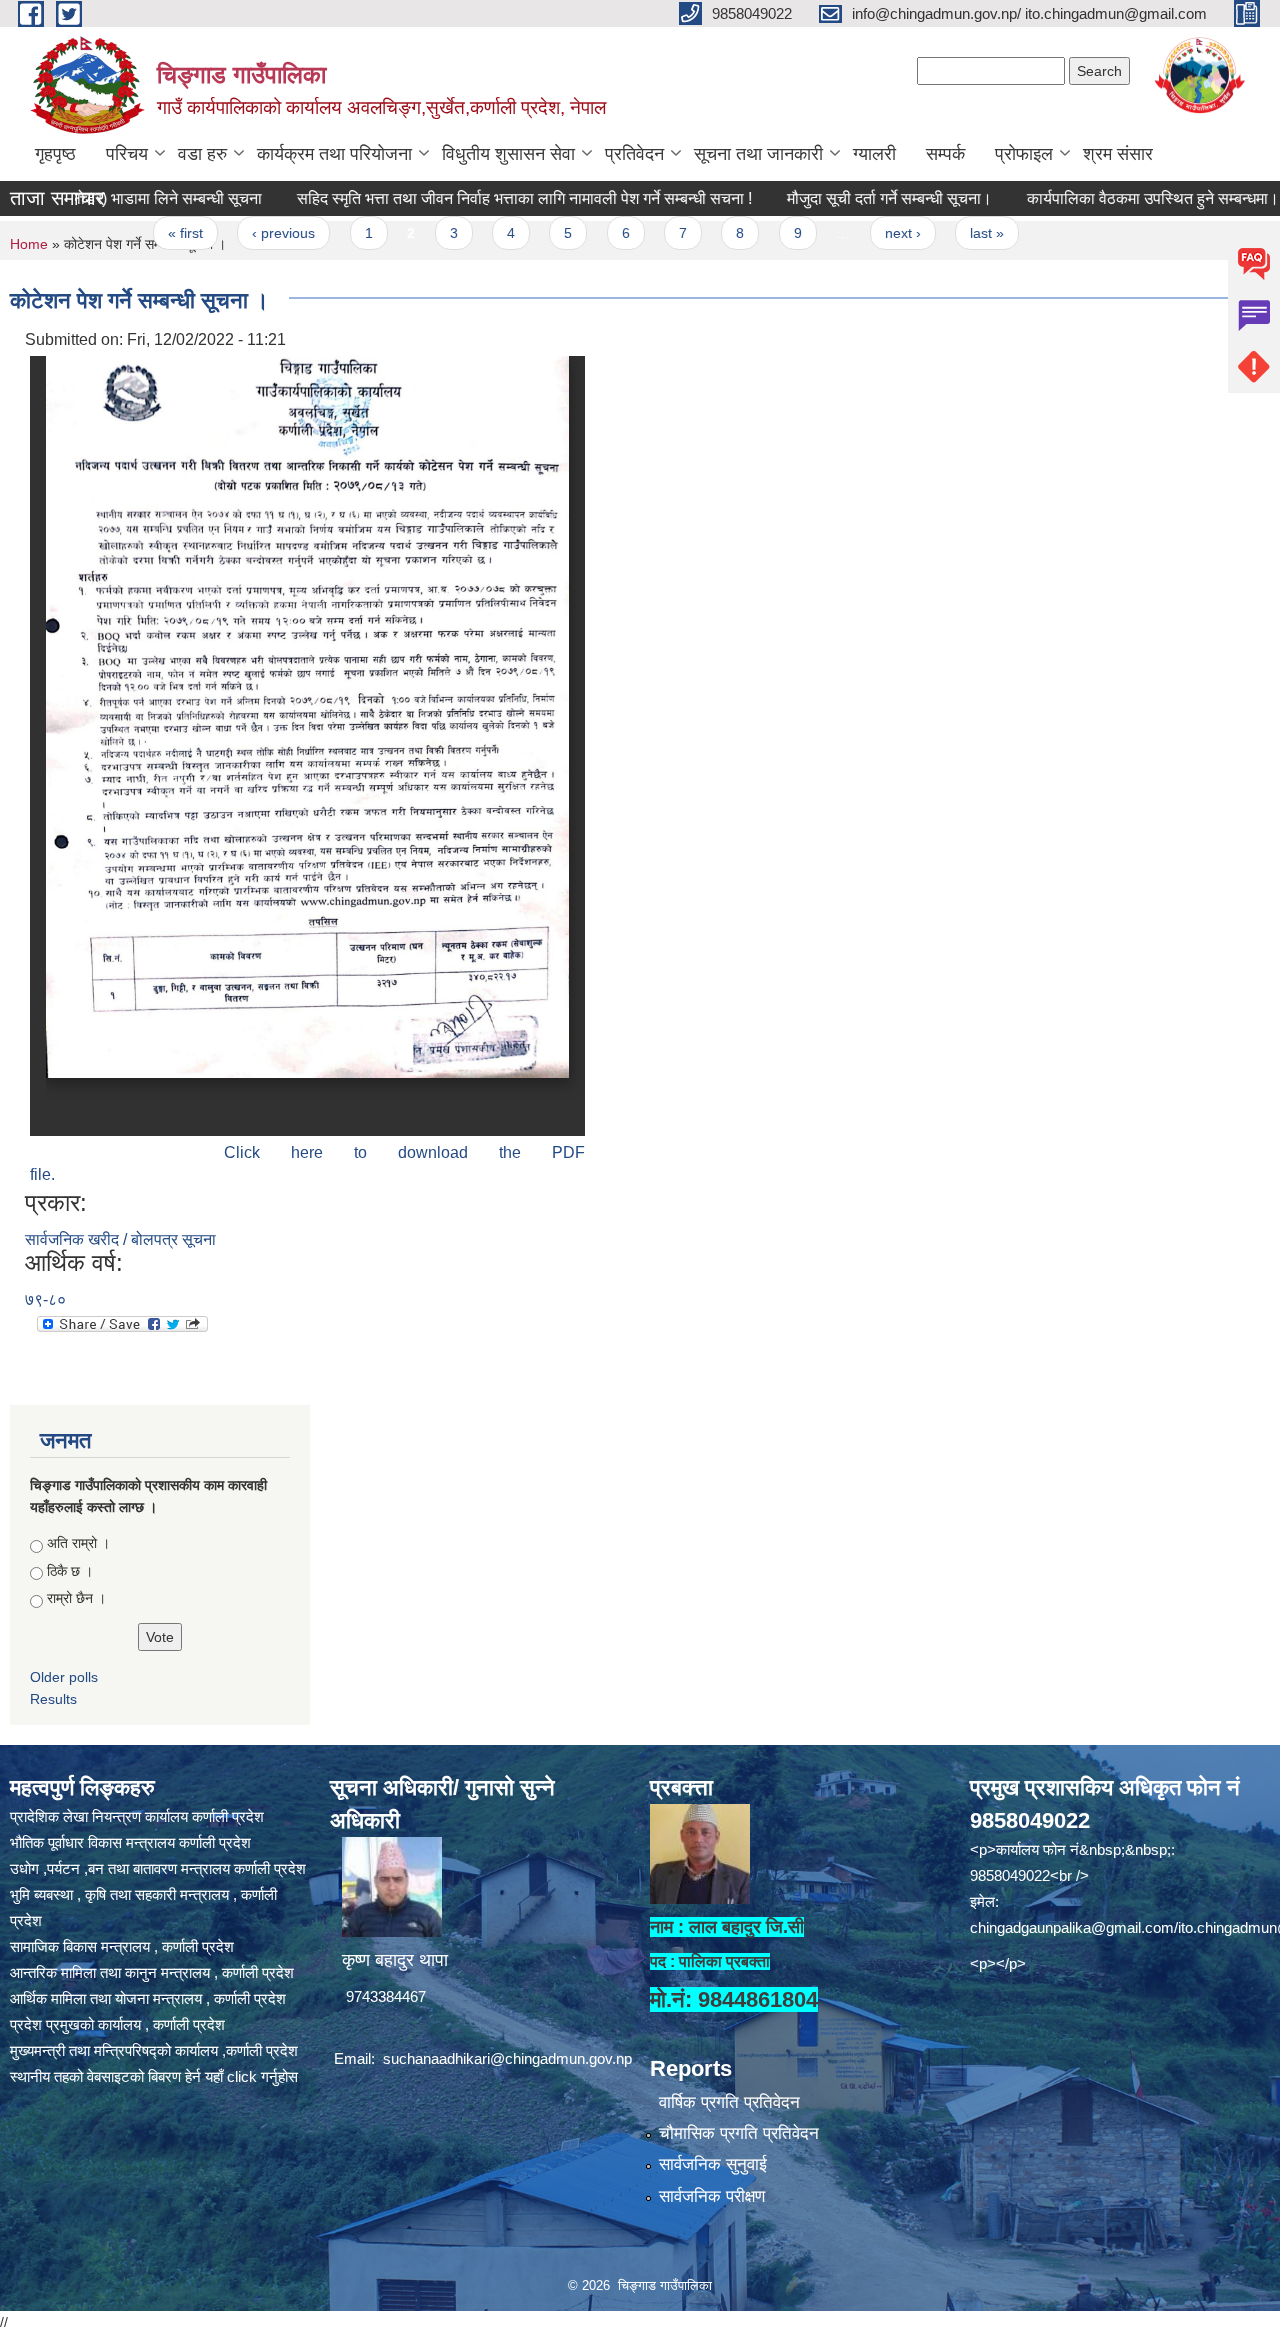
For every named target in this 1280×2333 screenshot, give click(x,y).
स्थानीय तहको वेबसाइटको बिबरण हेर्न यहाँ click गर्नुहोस (154, 2076)
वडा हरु (202, 154)
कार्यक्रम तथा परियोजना (334, 154)
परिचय (127, 154)
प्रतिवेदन (634, 154)
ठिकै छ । (70, 1571)
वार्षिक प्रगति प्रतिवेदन (729, 2102)
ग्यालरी (874, 154)
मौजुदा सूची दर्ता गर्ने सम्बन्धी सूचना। (843, 198)
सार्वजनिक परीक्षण (712, 2196)
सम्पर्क (945, 154)
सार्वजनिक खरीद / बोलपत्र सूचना (120, 1239)
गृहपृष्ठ (55, 154)
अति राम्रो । (78, 1543)
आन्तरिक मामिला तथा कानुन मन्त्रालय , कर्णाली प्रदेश (152, 1972)
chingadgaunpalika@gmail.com (1072, 1927)
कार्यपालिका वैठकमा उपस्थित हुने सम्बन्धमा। (1107, 198)
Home (29, 244)
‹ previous (237, 233)
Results (53, 1699)
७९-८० (45, 1299)
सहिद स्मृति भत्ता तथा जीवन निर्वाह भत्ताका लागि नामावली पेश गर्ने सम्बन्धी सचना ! (478, 198)
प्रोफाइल (1024, 154)
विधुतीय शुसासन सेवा (508, 154)
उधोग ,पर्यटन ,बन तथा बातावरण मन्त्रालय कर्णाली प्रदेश (158, 1868)
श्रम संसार (1118, 154)
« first (139, 233)
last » (941, 233)
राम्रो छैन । (76, 1598)
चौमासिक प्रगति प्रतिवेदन (739, 2133)
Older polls (64, 1677)
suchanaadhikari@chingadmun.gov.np (507, 2058)
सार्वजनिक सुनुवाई (713, 2164)
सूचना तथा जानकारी (758, 154)
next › (857, 233)
